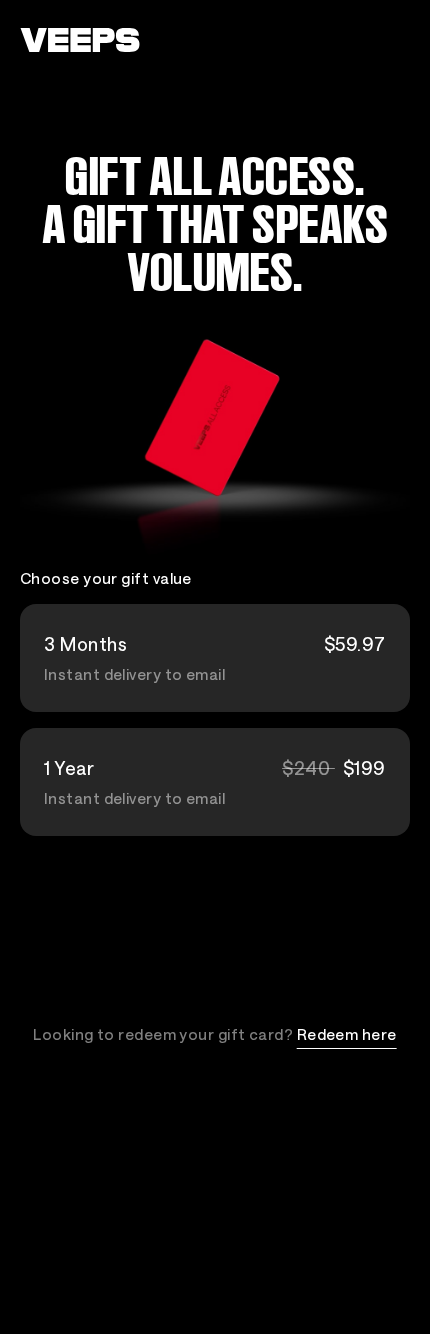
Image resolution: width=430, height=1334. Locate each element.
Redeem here (347, 1034)
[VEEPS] (80, 40)
